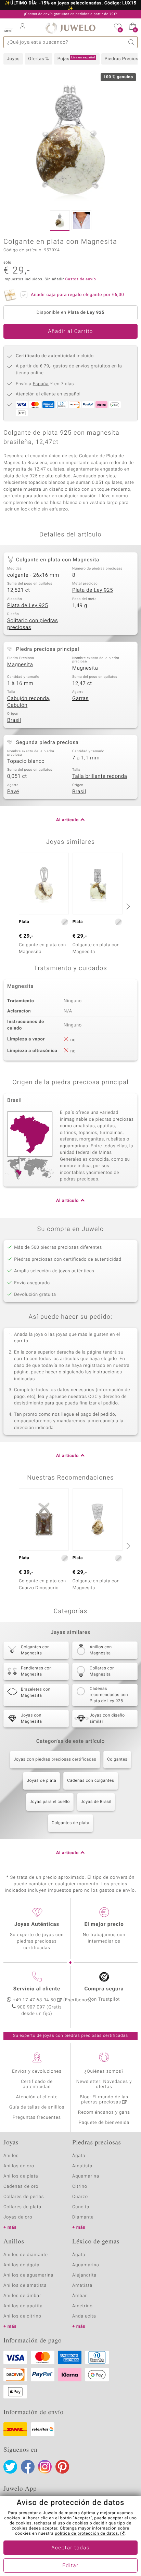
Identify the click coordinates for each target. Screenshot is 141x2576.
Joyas (13, 59)
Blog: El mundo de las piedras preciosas (104, 2100)
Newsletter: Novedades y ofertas (104, 2084)
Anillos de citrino (22, 2316)
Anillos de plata (21, 2176)
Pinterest (62, 2467)
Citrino (80, 2187)
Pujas (76, 59)
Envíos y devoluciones (37, 2071)
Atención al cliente (37, 2097)
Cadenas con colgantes (91, 1781)
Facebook (28, 2467)
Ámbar (80, 2296)
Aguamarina (86, 2265)
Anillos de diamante (26, 2255)
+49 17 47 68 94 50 (35, 2000)
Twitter (10, 2467)
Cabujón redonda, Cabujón (29, 702)
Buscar (132, 42)
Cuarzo (80, 2197)
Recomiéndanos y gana (104, 2112)
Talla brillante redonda (100, 776)
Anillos (11, 2156)
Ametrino (82, 2306)
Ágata (79, 2156)
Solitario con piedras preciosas (33, 624)
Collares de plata (22, 2207)
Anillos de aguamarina (28, 2275)
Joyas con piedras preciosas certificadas (55, 1760)
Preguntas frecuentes (37, 2118)
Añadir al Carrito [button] (70, 332)
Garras (80, 699)
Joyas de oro (18, 2217)
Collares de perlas (24, 2197)
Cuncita (81, 2207)
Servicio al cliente (37, 1989)
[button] (9, 27)
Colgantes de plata (70, 1823)
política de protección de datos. (87, 2534)
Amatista (82, 2166)
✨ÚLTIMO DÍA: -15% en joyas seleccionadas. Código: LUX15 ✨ (70, 6)
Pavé (13, 792)
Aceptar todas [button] (70, 2548)
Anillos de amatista (25, 2286)
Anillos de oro (19, 2166)
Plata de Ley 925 (93, 590)
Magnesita (20, 665)
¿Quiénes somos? (104, 2071)
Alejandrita (84, 2275)
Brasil (14, 720)
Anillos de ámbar (22, 2296)
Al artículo (67, 820)
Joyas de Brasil (96, 1802)
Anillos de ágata (22, 2265)
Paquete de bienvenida (104, 2123)
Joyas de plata (41, 1781)
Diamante (83, 2217)
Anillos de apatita (23, 2306)
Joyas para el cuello (50, 1802)
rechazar (43, 2523)
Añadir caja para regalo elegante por (77, 295)
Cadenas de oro (21, 2187)
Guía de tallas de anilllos (37, 2107)
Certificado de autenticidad (37, 2084)
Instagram (45, 2467)
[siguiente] (127, 906)
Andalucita (84, 2316)
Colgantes (117, 1760)
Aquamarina (86, 2176)
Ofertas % (39, 59)
